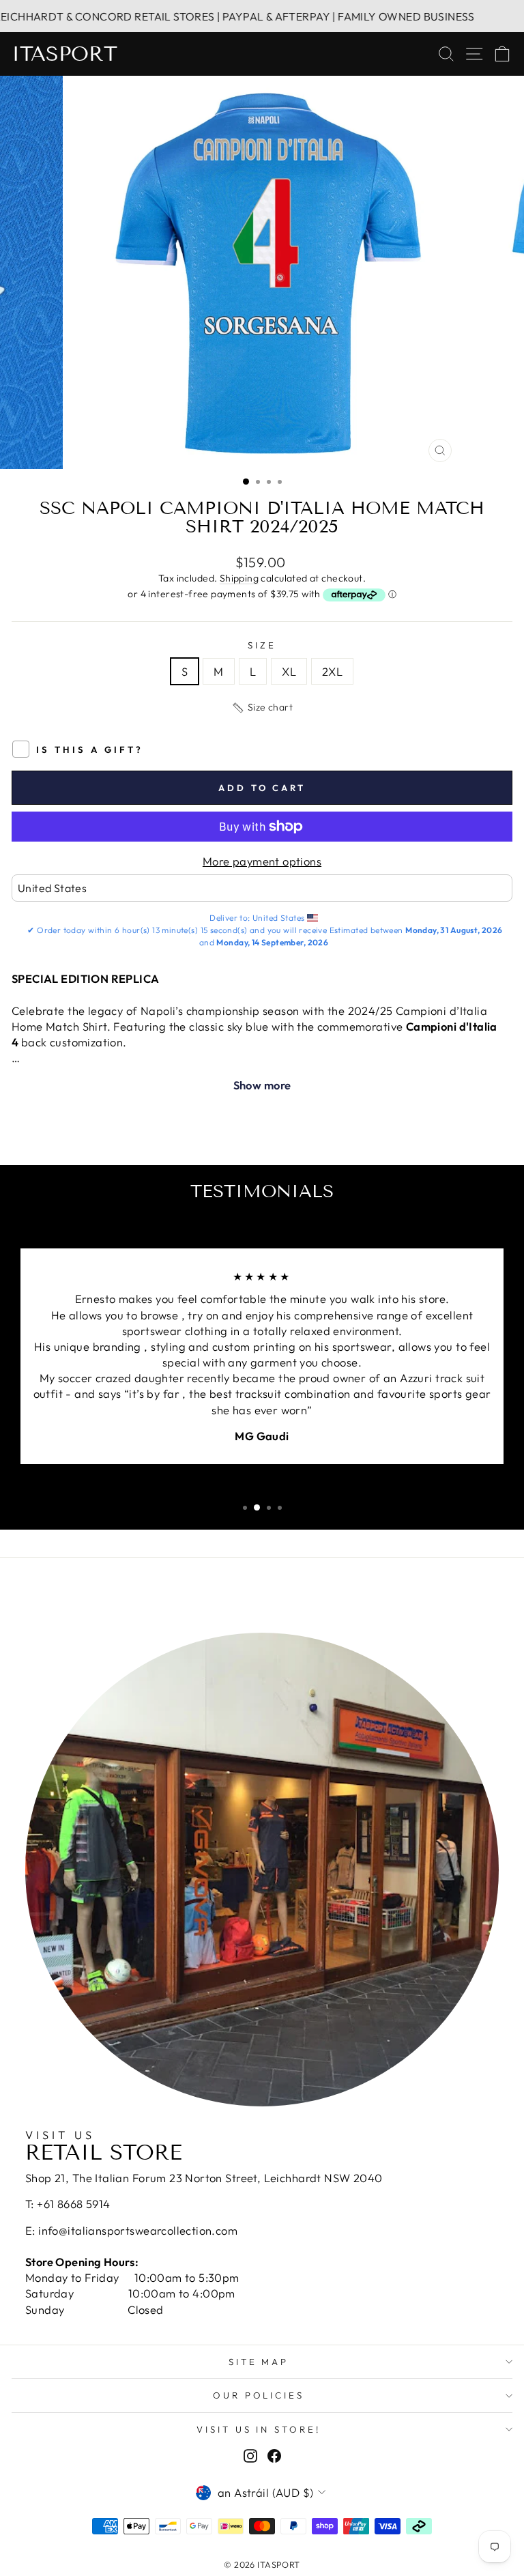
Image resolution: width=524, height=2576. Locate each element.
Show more (262, 1085)
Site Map (259, 2362)
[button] (262, 708)
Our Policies (259, 2395)
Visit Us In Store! (259, 2429)
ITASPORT (64, 54)
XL (289, 671)
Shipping (239, 578)
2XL (332, 671)
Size (262, 645)
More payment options (262, 861)
